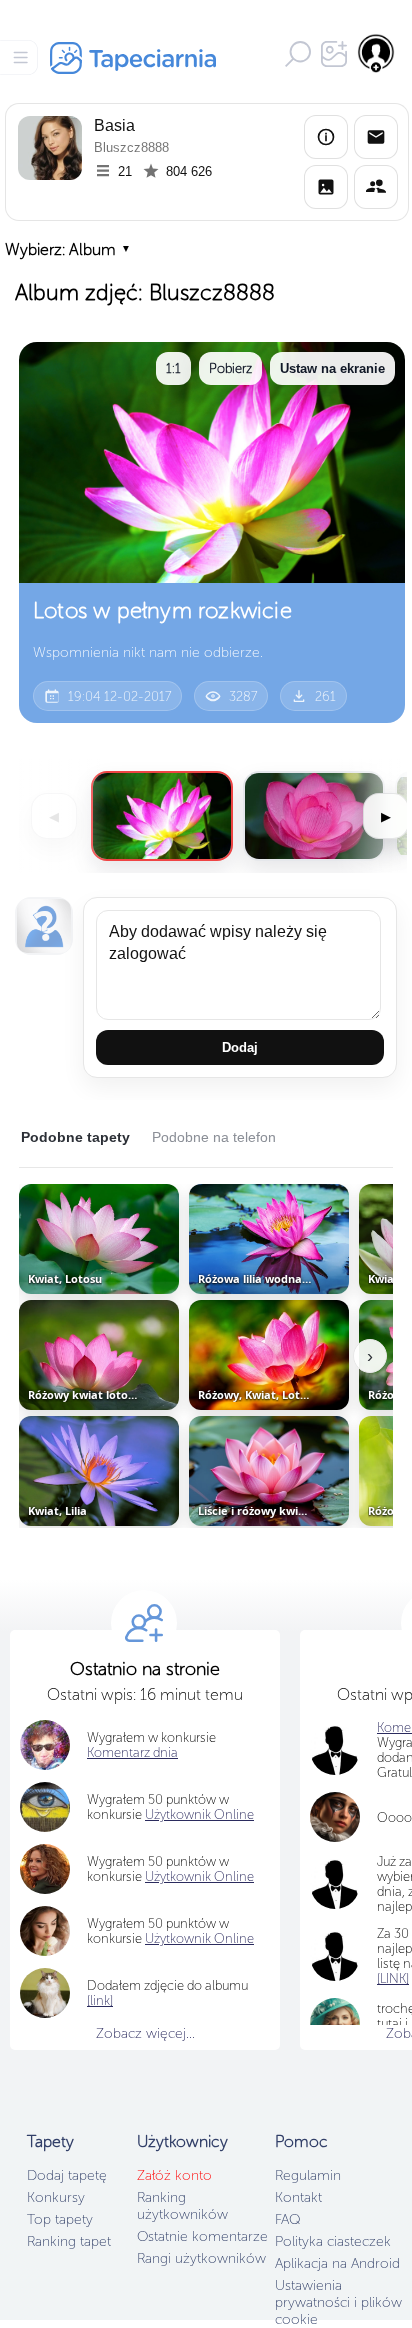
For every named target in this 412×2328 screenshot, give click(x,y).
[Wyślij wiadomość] (376, 137)
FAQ (287, 2219)
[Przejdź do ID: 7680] (162, 816)
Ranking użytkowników (182, 2206)
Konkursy (56, 2197)
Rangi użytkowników (201, 2258)
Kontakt (298, 2197)
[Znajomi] (376, 187)
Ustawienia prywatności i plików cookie (338, 2302)
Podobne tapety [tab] (75, 1137)
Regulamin (308, 2175)
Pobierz (230, 368)
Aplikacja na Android (337, 2263)
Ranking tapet (69, 2241)
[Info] (326, 137)
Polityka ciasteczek (333, 2241)
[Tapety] (326, 187)
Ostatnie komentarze (202, 2236)
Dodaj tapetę (67, 2175)
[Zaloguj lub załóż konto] (377, 53)
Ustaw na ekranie (332, 368)
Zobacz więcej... (145, 2033)
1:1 (173, 368)
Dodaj (240, 1047)
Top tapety (60, 2219)
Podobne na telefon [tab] (214, 1137)
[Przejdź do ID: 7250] (314, 816)
